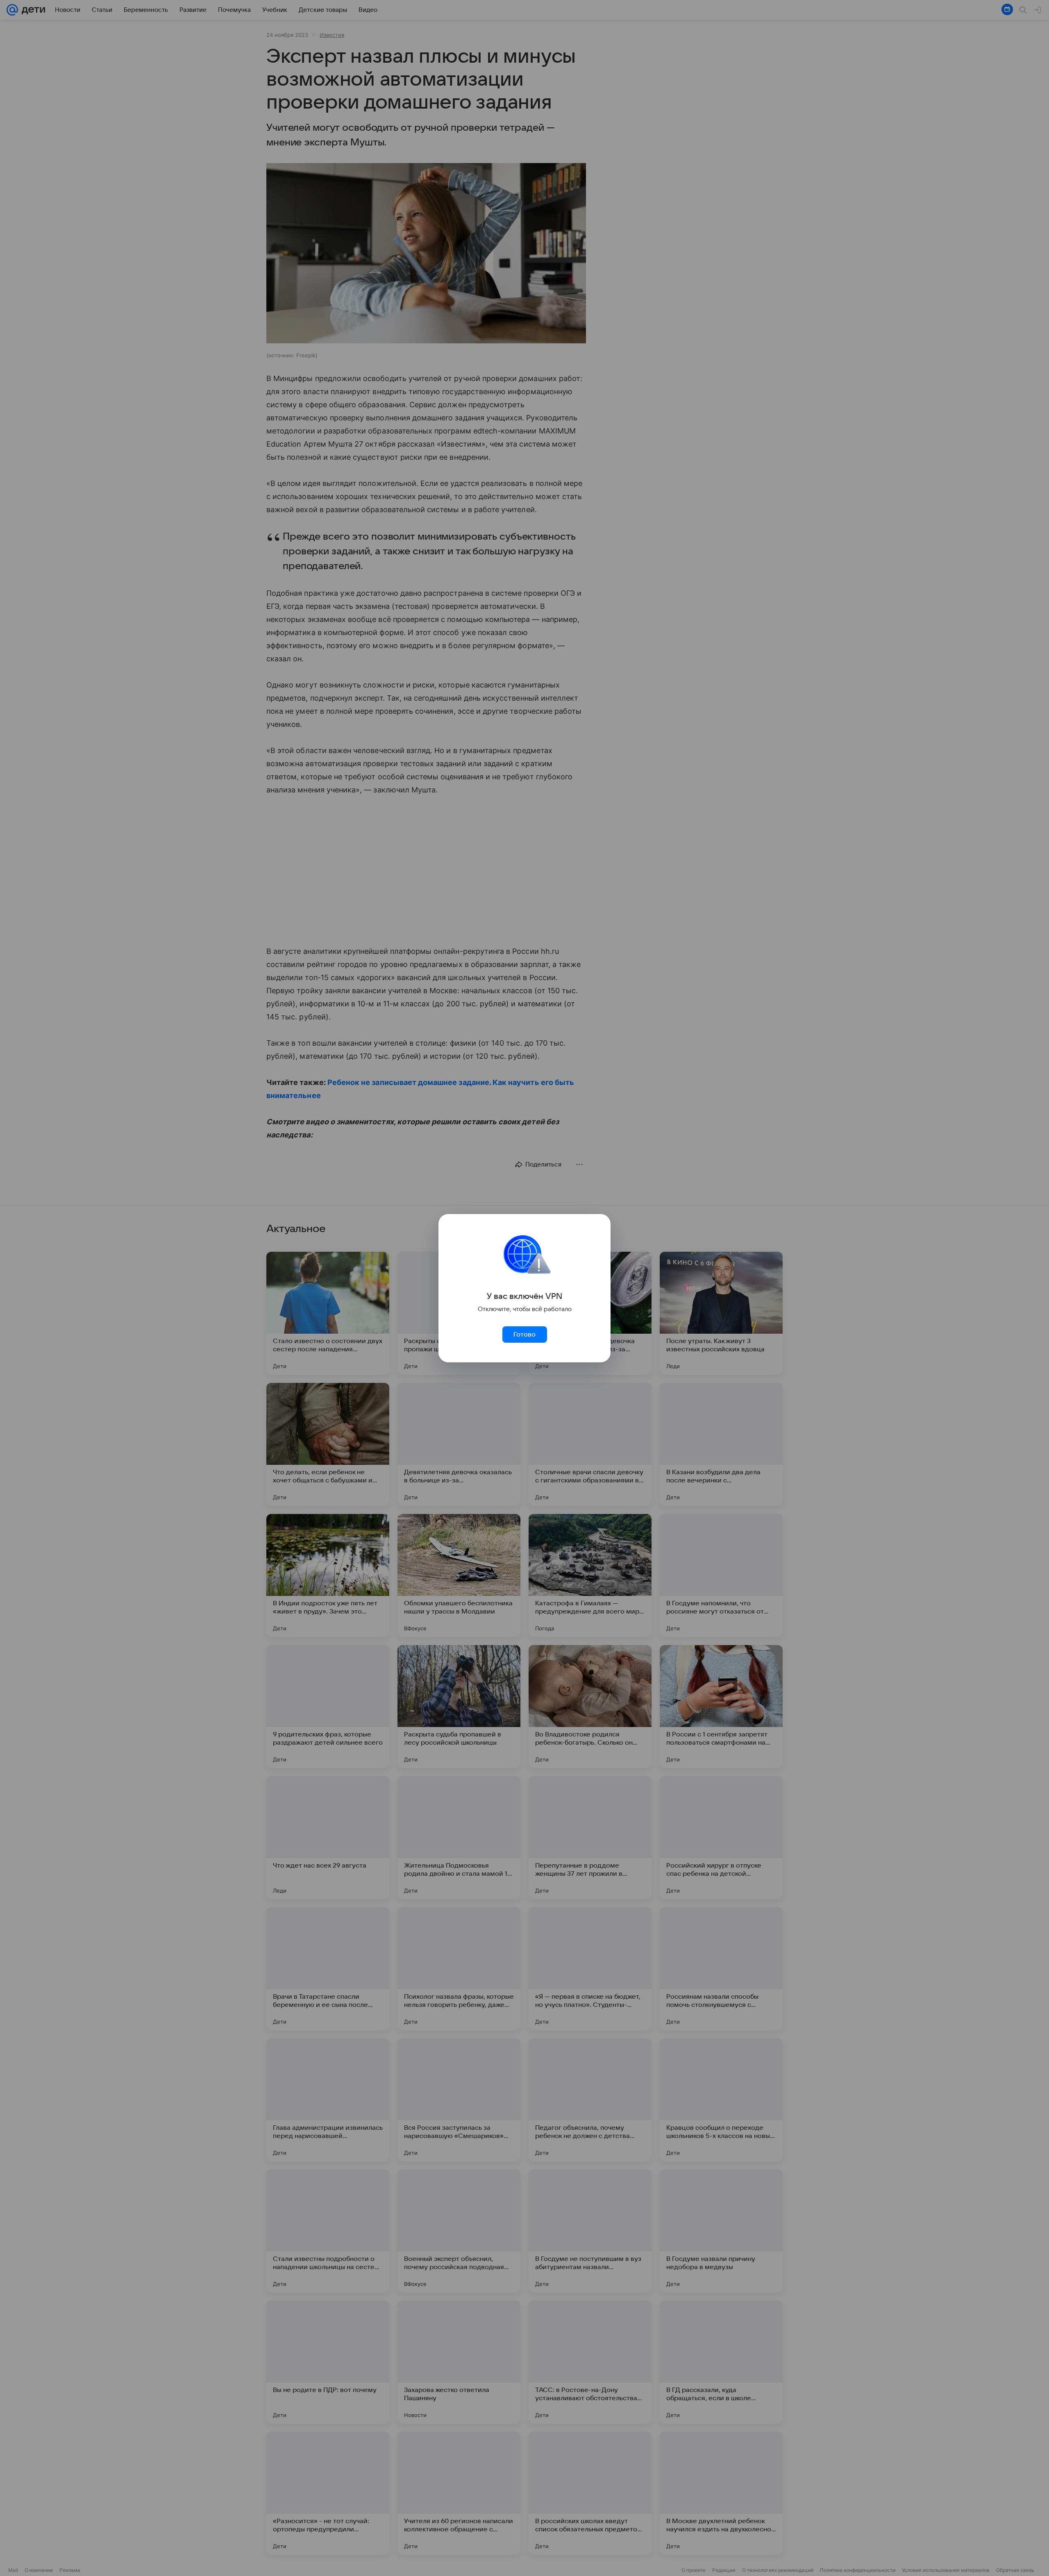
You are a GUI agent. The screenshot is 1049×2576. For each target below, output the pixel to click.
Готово (524, 1335)
